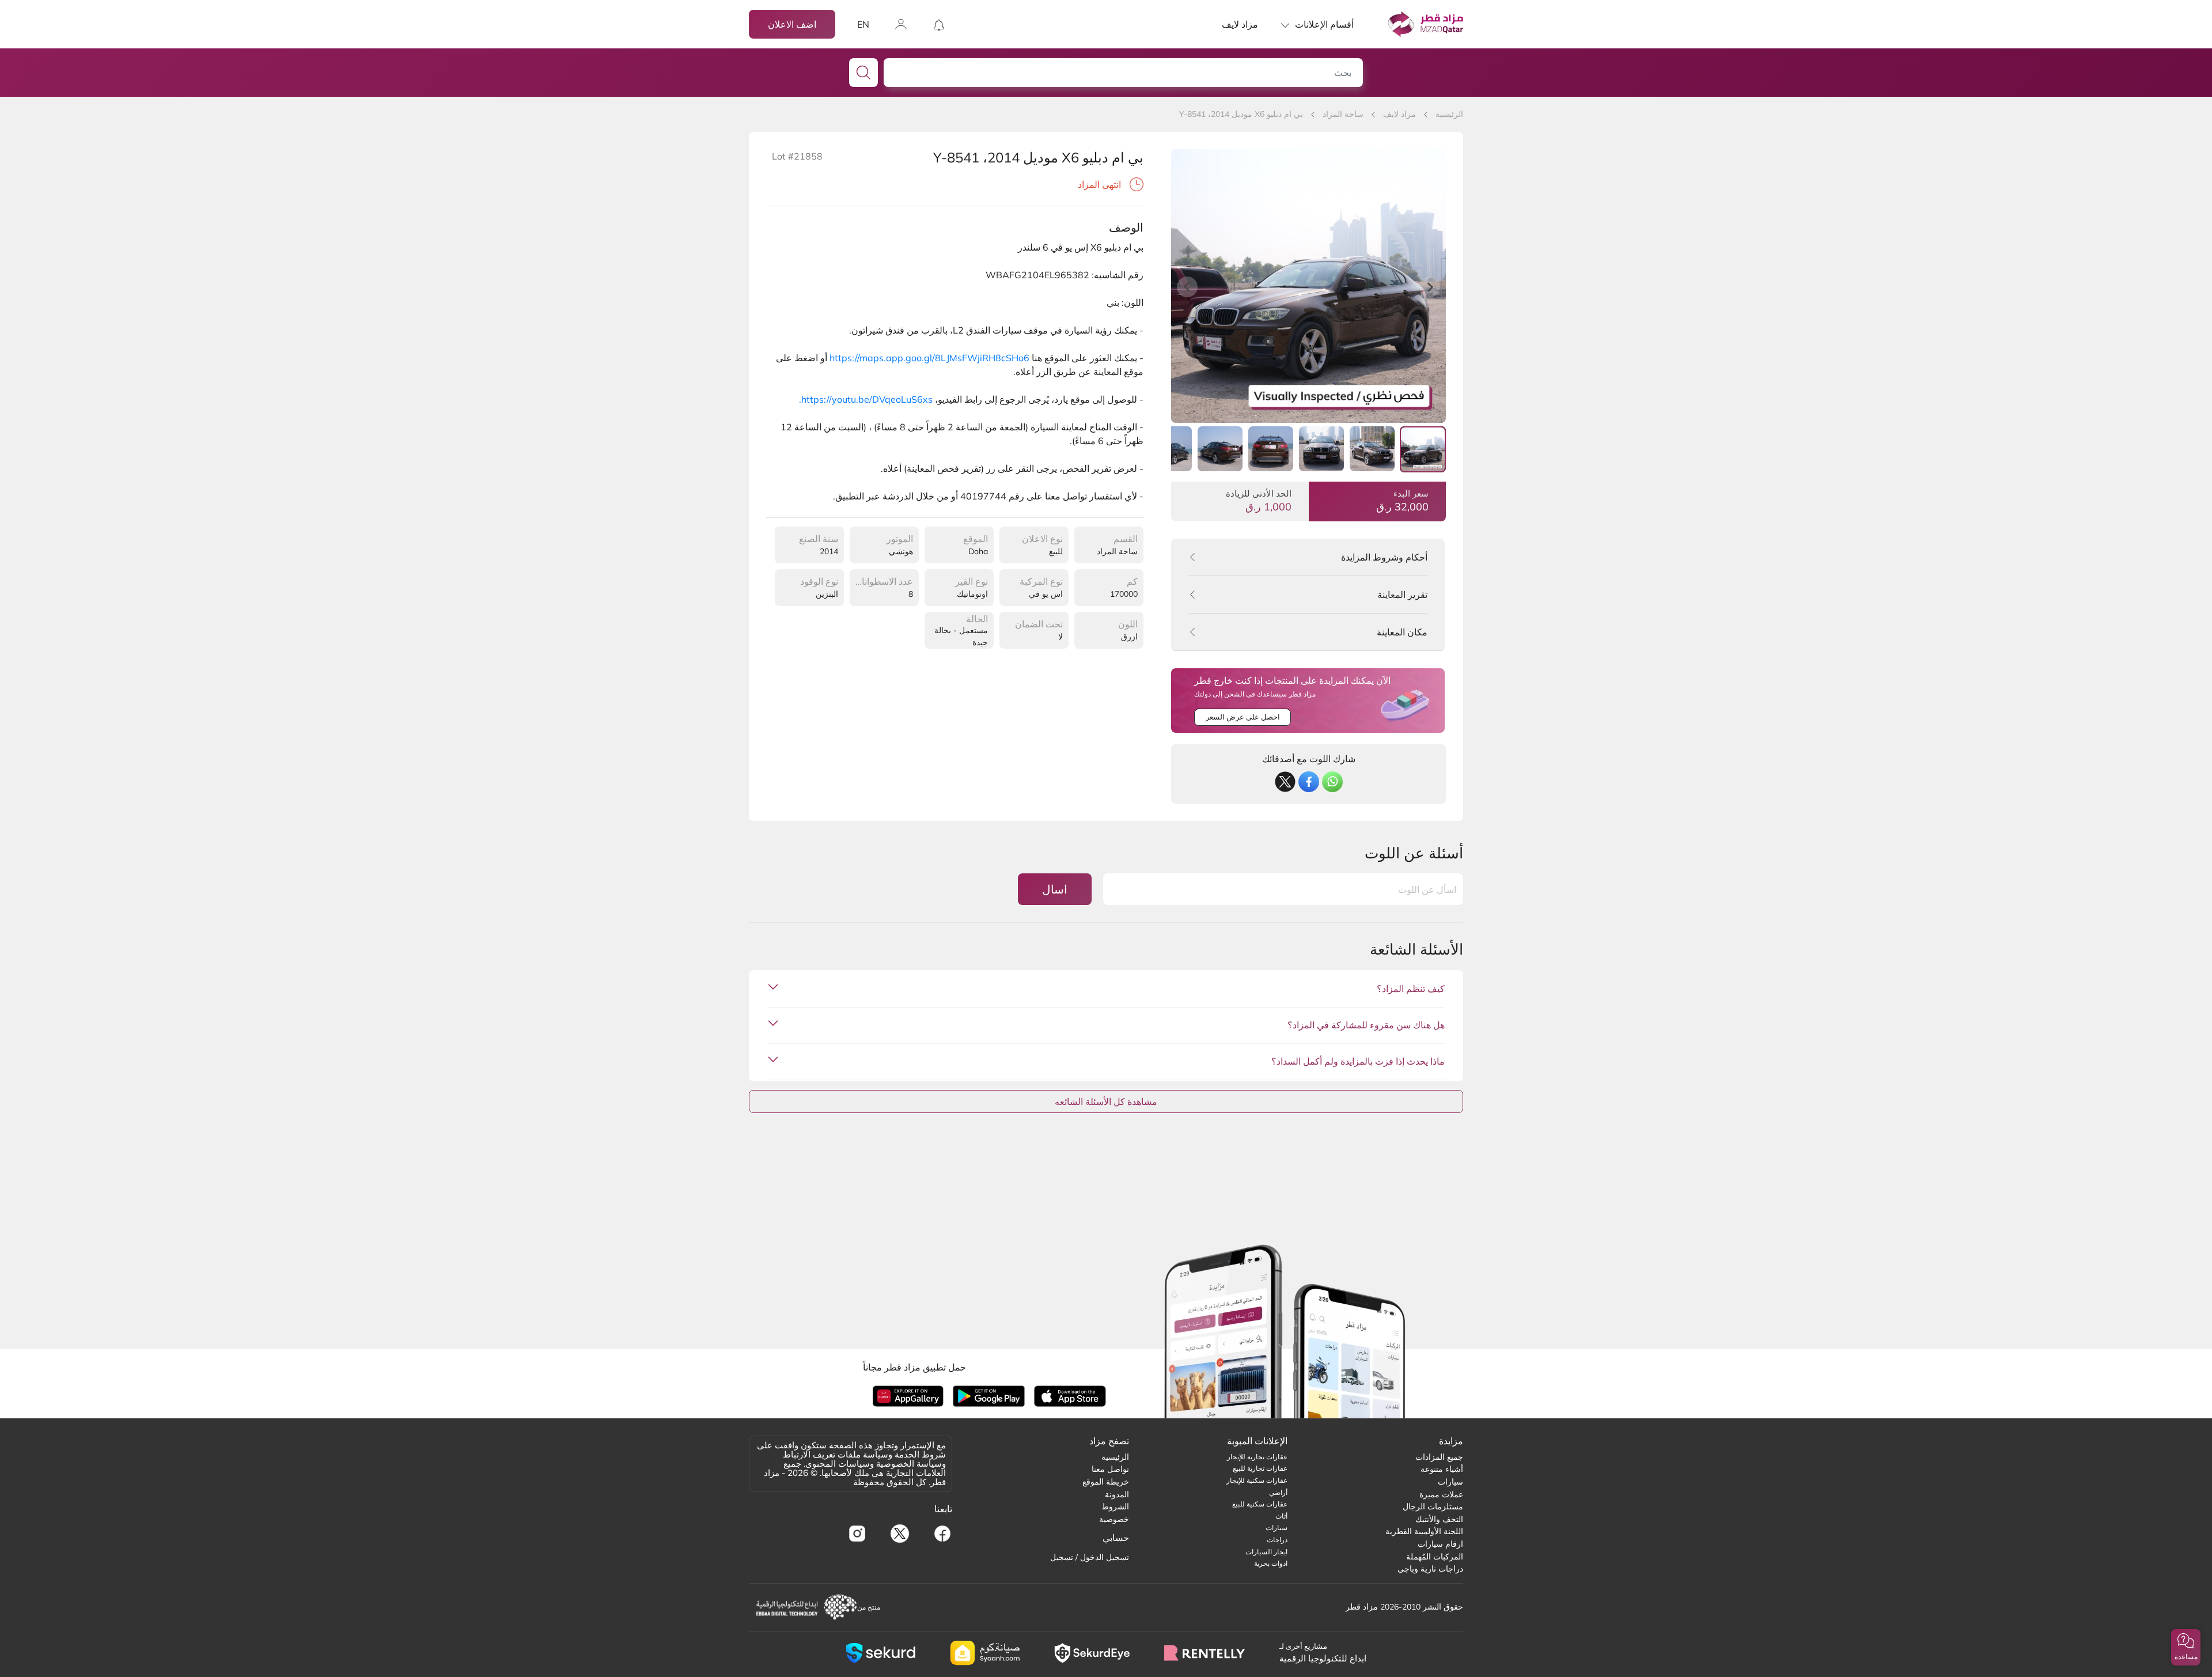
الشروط (1115, 1506)
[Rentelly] (1205, 1653)
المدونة (1117, 1494)
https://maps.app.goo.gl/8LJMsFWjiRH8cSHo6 (929, 358)
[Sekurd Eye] (1092, 1653)
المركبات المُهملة (1435, 1557)
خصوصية (1114, 1519)
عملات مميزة (1441, 1494)
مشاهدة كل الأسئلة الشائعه (1106, 1101)
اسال (1055, 889)
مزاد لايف (1240, 24)
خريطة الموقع (1106, 1482)
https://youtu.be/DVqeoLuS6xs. (866, 399)
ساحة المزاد (1343, 114)
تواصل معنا (1110, 1469)
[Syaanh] (985, 1653)
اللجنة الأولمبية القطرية (1424, 1531)
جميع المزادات (1439, 1457)
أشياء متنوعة (1442, 1469)
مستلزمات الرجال (1433, 1506)
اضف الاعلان (792, 24)
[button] (2186, 1647)
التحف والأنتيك (1439, 1519)
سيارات (1450, 1482)
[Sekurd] (880, 1653)
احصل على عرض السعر (1243, 717)
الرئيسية (1449, 114)
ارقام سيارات (1440, 1544)
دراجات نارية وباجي (1430, 1569)
